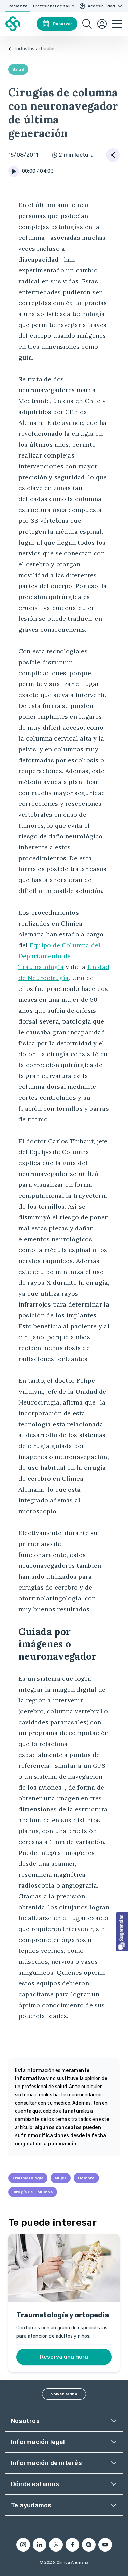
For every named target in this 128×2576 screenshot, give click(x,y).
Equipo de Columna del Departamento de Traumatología (59, 956)
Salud (18, 69)
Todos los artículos (35, 49)
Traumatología (28, 2178)
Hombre (86, 2178)
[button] (122, 1932)
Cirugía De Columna (33, 2192)
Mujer (61, 2178)
